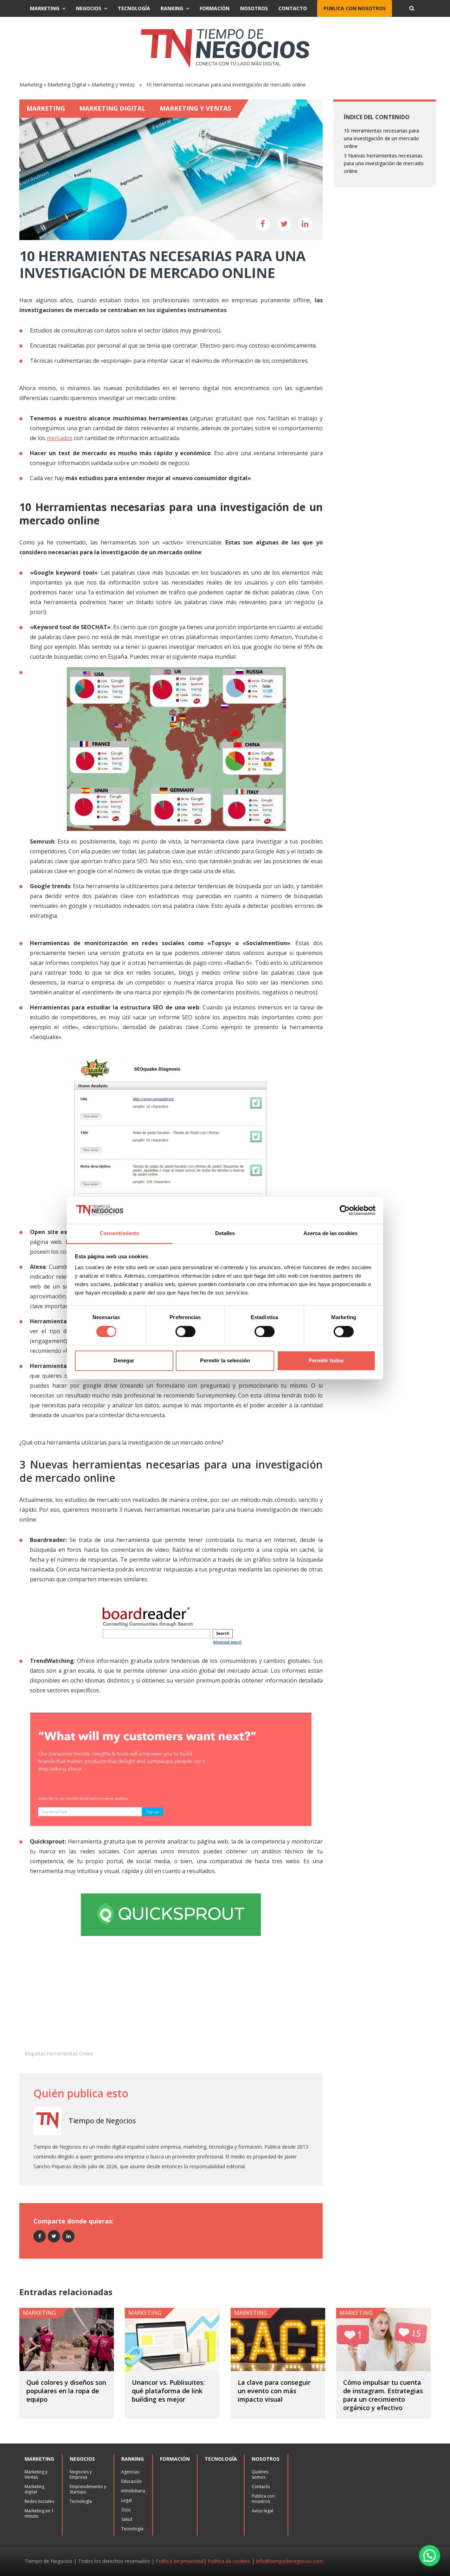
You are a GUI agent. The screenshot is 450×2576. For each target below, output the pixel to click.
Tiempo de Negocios (102, 2121)
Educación (131, 2481)
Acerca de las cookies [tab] (330, 1234)
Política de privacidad (180, 2561)
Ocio (126, 2510)
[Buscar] (412, 8)
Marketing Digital (67, 85)
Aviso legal (262, 2511)
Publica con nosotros (355, 8)
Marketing (45, 8)
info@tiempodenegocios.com (290, 2561)
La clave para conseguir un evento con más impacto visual (274, 2391)
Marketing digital (34, 2489)
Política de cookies (229, 2561)
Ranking (172, 8)
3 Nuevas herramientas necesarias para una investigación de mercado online (384, 163)
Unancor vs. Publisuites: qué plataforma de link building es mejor (168, 2391)
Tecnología (134, 8)
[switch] (185, 1331)
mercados (60, 438)
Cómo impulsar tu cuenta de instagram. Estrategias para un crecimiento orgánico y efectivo (383, 2395)
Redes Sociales (39, 2501)
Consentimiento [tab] (120, 1234)
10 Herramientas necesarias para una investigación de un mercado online (381, 138)
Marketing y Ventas (113, 85)
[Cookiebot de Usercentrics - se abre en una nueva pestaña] (345, 1210)
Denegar (124, 1361)
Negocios (89, 8)
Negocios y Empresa (81, 2474)
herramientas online (70, 2054)
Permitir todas (326, 1361)
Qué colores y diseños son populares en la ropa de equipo (66, 2391)
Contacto (293, 8)
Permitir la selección (225, 1361)
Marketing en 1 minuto (39, 2513)
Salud (127, 2519)
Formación (215, 8)
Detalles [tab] (225, 1234)
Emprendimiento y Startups (88, 2489)
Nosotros (254, 8)
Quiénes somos (260, 2474)
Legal (127, 2500)
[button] (430, 2556)
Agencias (130, 2472)
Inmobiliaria (133, 2491)
